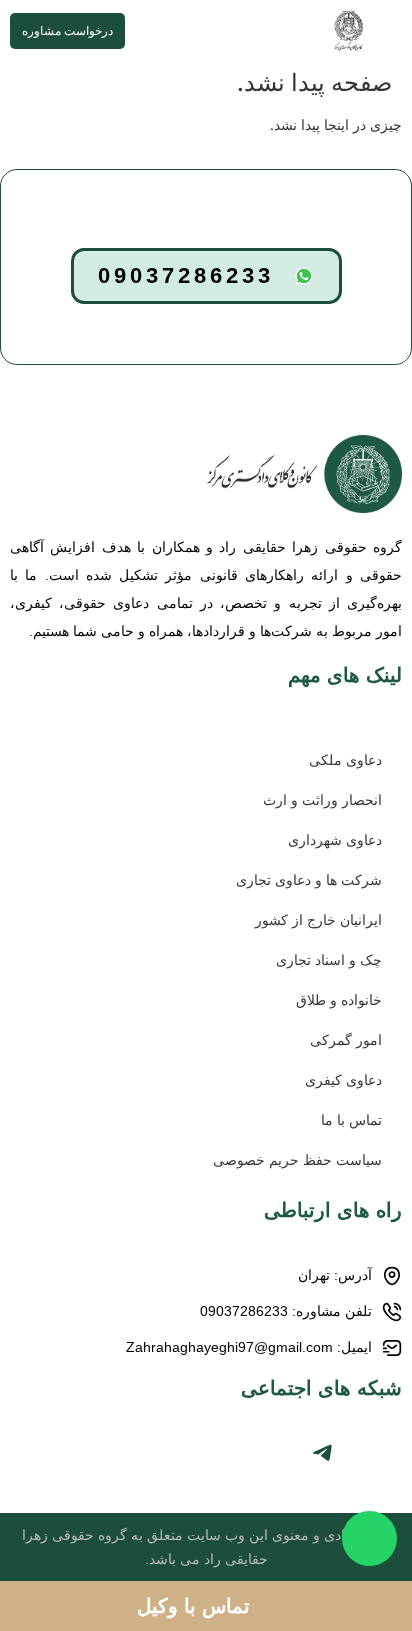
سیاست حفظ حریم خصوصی (297, 1160)
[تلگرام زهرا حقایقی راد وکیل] (322, 1453)
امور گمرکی (346, 1040)
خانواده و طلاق (339, 1000)
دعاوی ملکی (345, 760)
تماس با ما (351, 1120)
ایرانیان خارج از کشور (318, 920)
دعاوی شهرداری (335, 840)
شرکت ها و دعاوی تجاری (309, 880)
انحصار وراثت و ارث (322, 800)
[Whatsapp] (392, 1453)
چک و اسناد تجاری (329, 960)
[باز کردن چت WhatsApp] (369, 1538)
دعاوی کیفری (343, 1080)
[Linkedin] (287, 1453)
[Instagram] (357, 1453)
